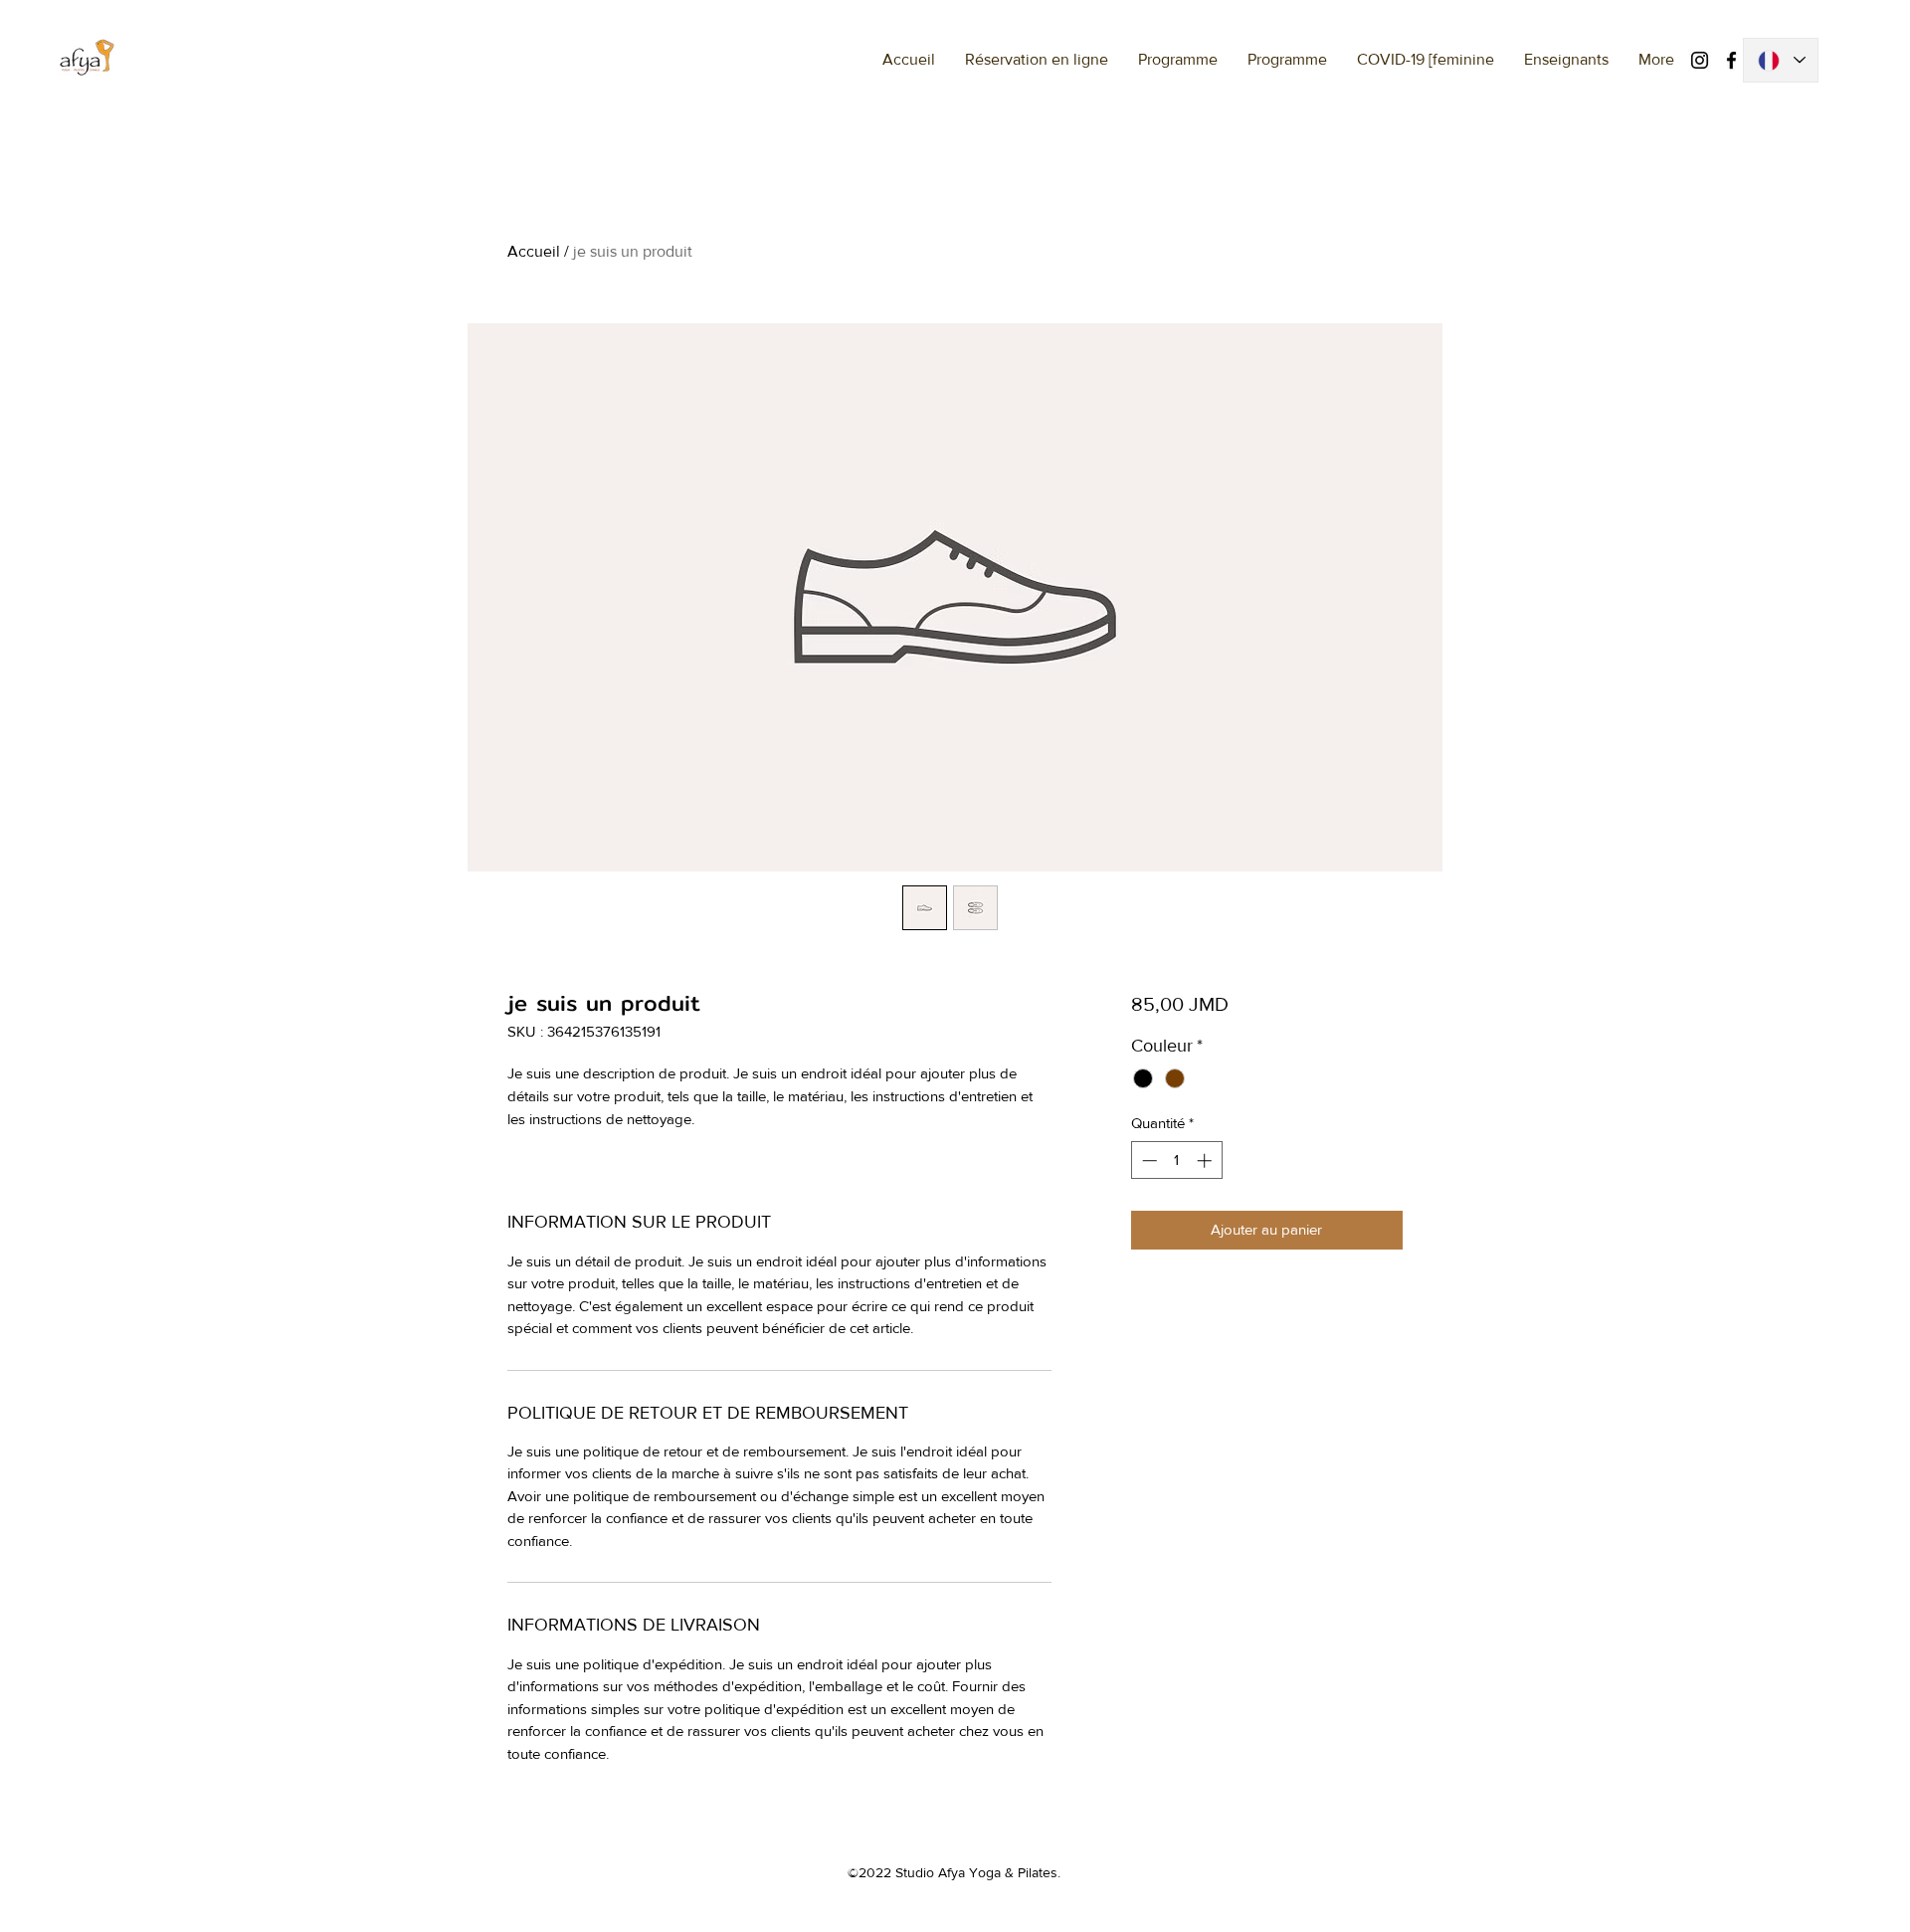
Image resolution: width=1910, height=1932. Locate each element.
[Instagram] (1700, 60)
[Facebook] (1731, 60)
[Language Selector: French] (1781, 60)
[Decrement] (1147, 1160)
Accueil (534, 251)
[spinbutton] (1176, 1160)
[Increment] (1206, 1160)
